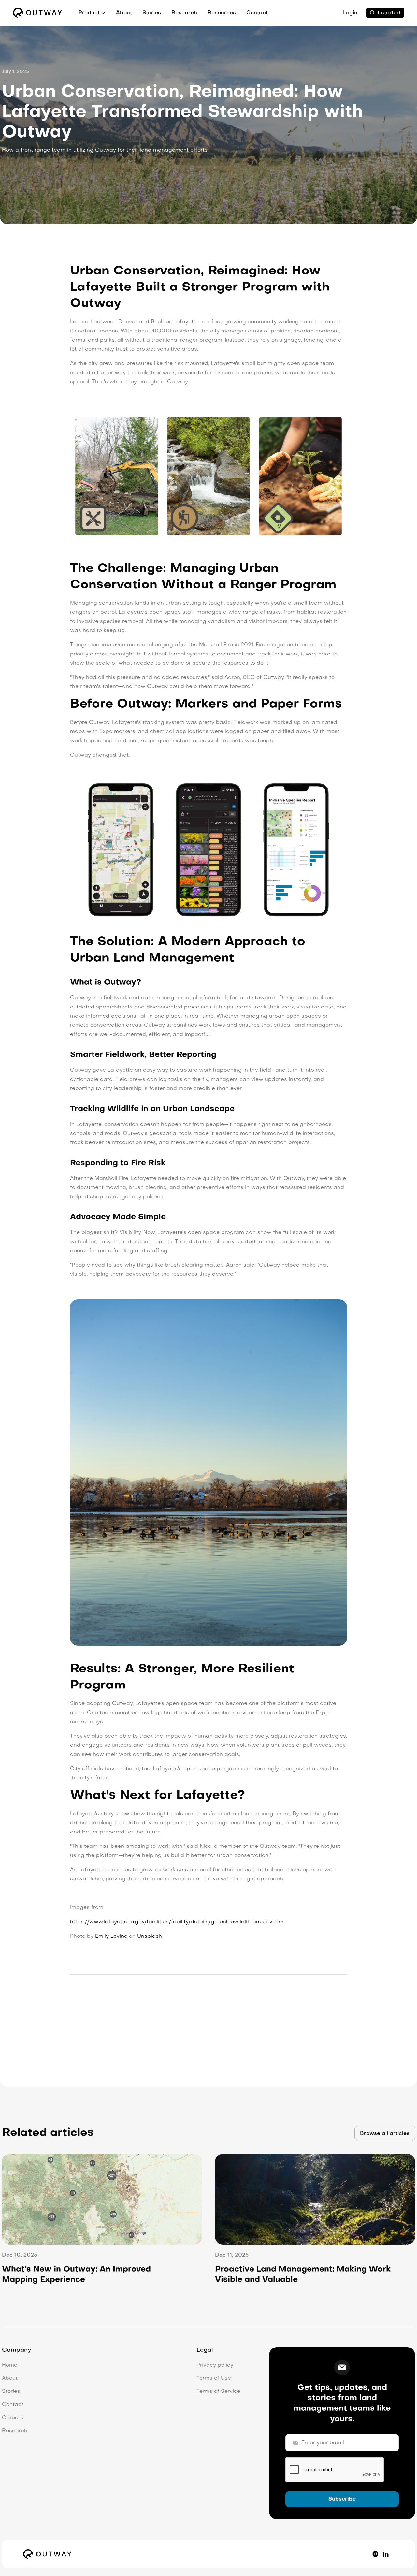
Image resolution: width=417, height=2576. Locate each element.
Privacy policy (215, 2365)
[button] (92, 13)
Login (350, 13)
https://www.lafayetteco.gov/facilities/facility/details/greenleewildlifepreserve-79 (177, 1922)
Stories (152, 13)
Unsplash (150, 1936)
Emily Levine (111, 1936)
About (124, 13)
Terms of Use (214, 2378)
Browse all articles (385, 2134)
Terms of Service (218, 2392)
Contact (257, 13)
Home (10, 2365)
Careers (13, 2418)
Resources (222, 13)
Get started (385, 13)
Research (184, 13)
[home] (37, 13)
